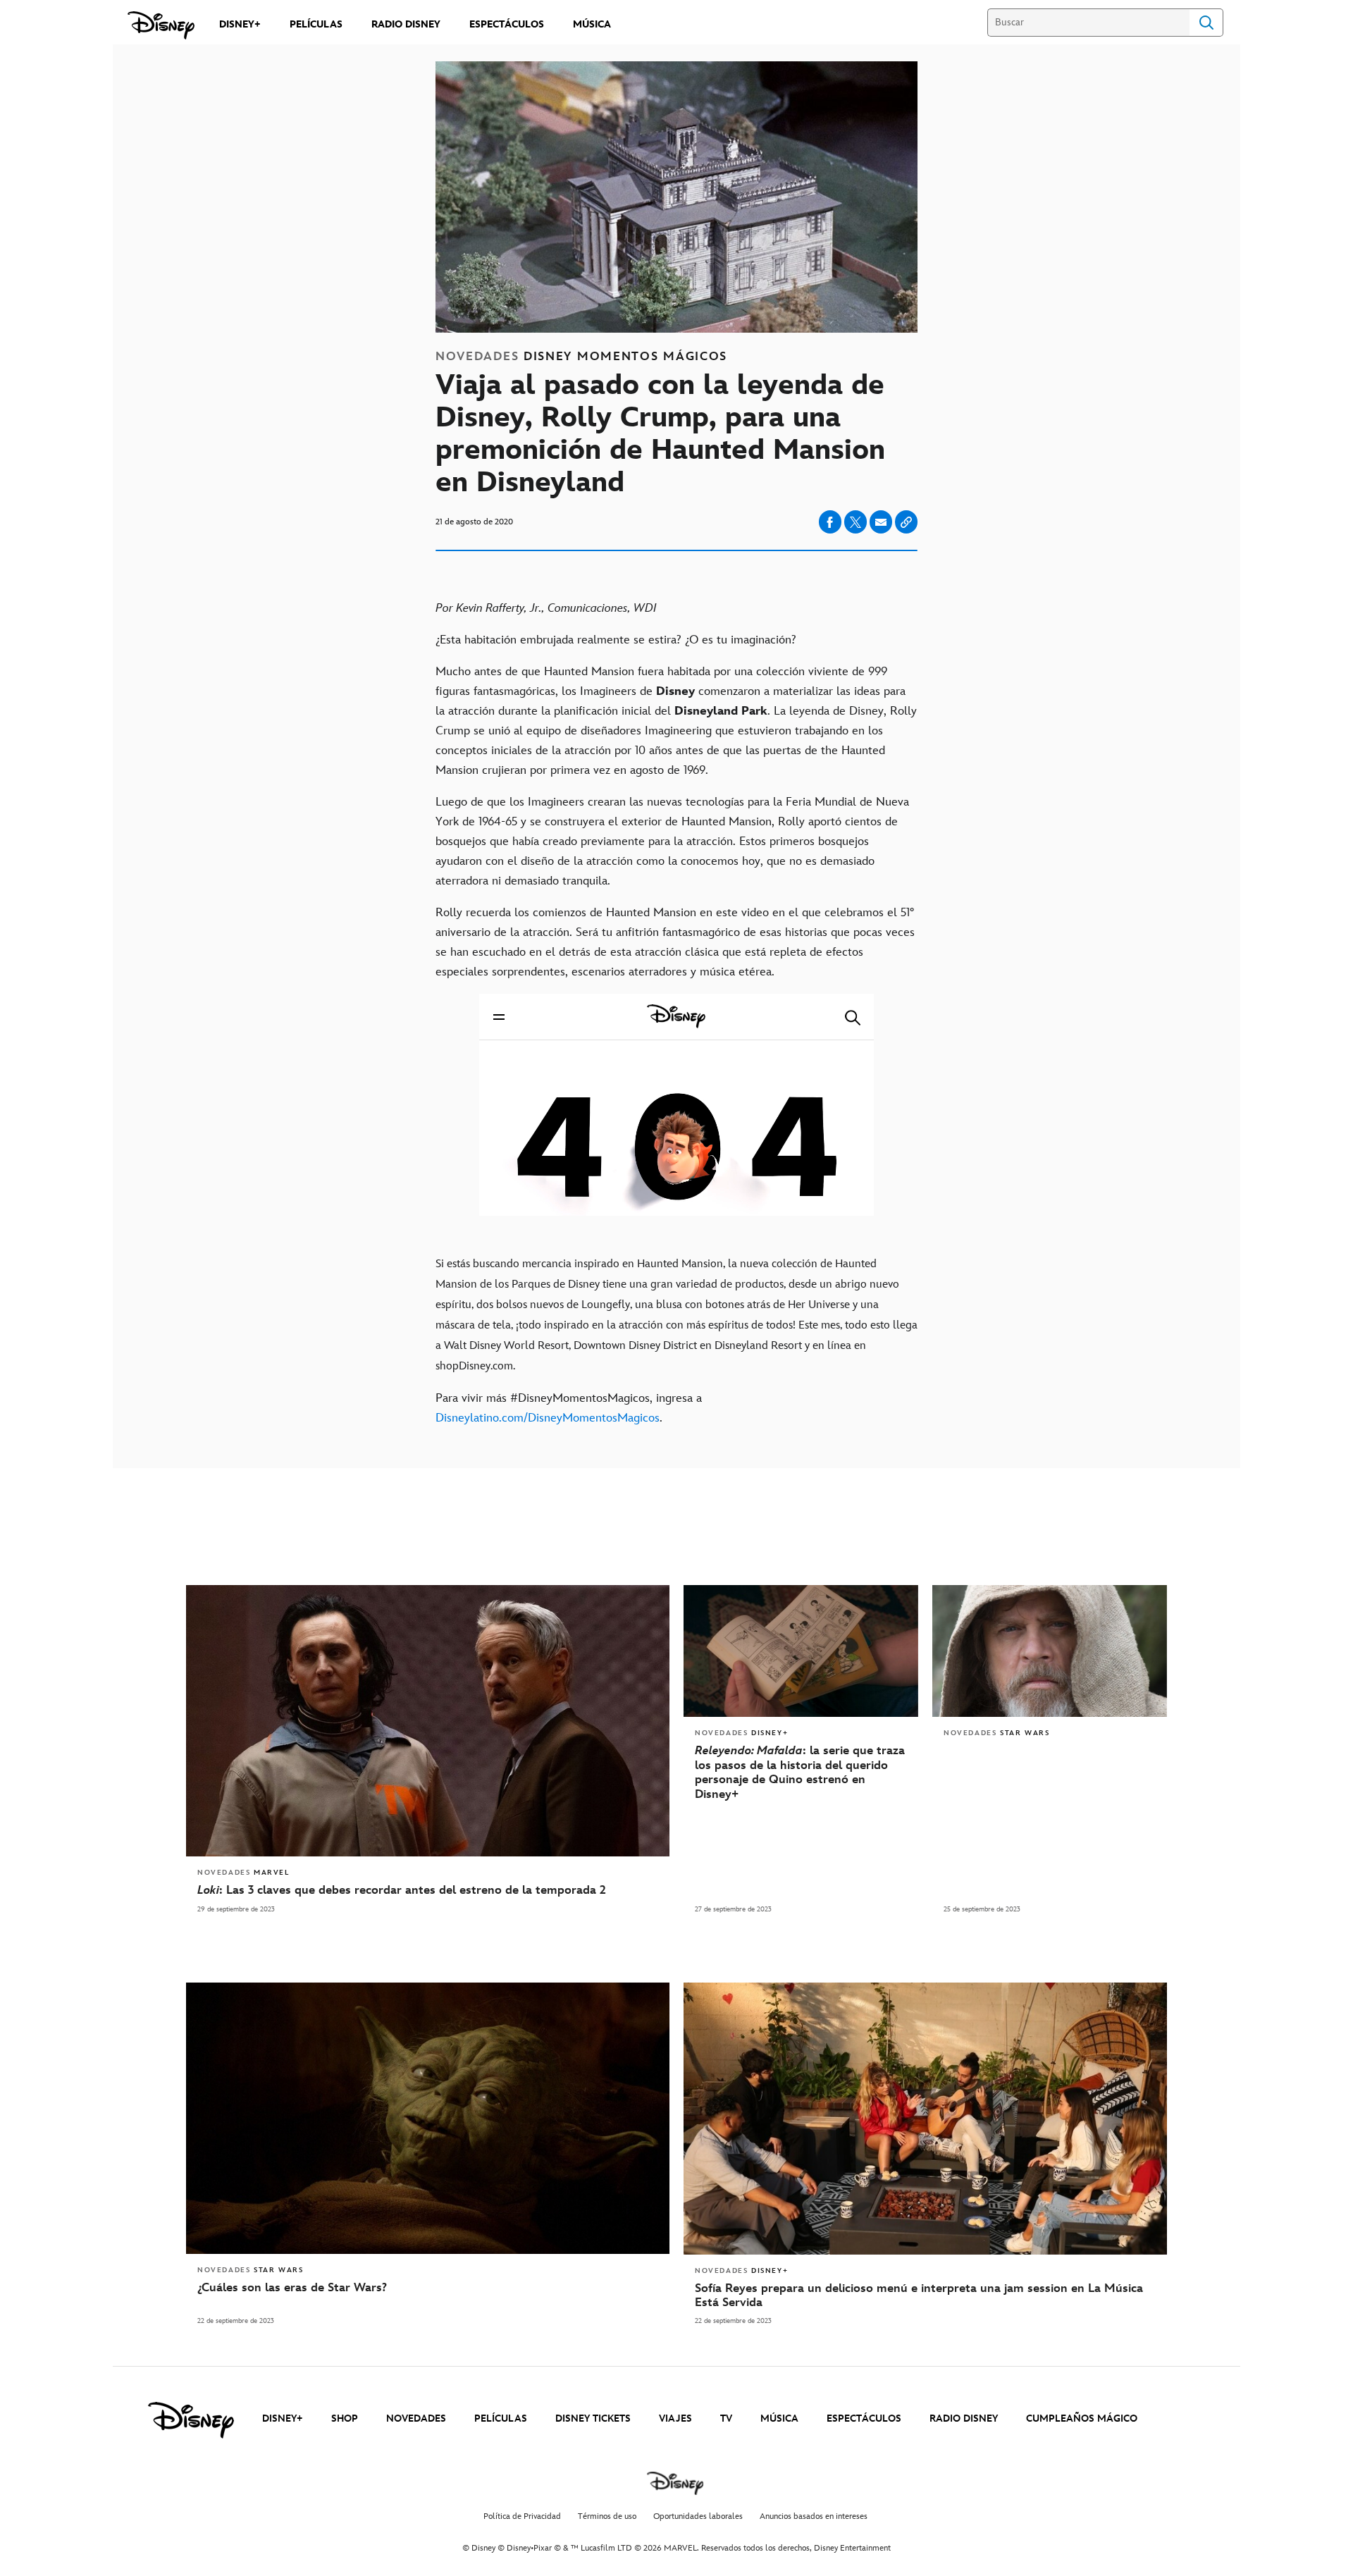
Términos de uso (607, 2516)
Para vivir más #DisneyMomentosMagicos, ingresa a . (569, 1408)
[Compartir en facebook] (830, 522)
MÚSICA (779, 2418)
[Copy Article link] (906, 522)
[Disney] (161, 25)
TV (726, 2418)
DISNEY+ (283, 2418)
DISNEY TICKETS (593, 2418)
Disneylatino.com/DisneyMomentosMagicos (548, 1418)
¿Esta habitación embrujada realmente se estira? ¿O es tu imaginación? (616, 640)
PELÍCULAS (501, 2418)
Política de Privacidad (522, 2516)
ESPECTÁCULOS (864, 2418)
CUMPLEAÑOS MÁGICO (1082, 2418)
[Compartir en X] (855, 522)
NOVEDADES (416, 2418)
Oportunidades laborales (698, 2516)
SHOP (345, 2418)
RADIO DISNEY (964, 2418)
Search (1206, 23)
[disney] (191, 2420)
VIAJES (675, 2418)
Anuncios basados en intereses (814, 2516)
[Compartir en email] (881, 522)
